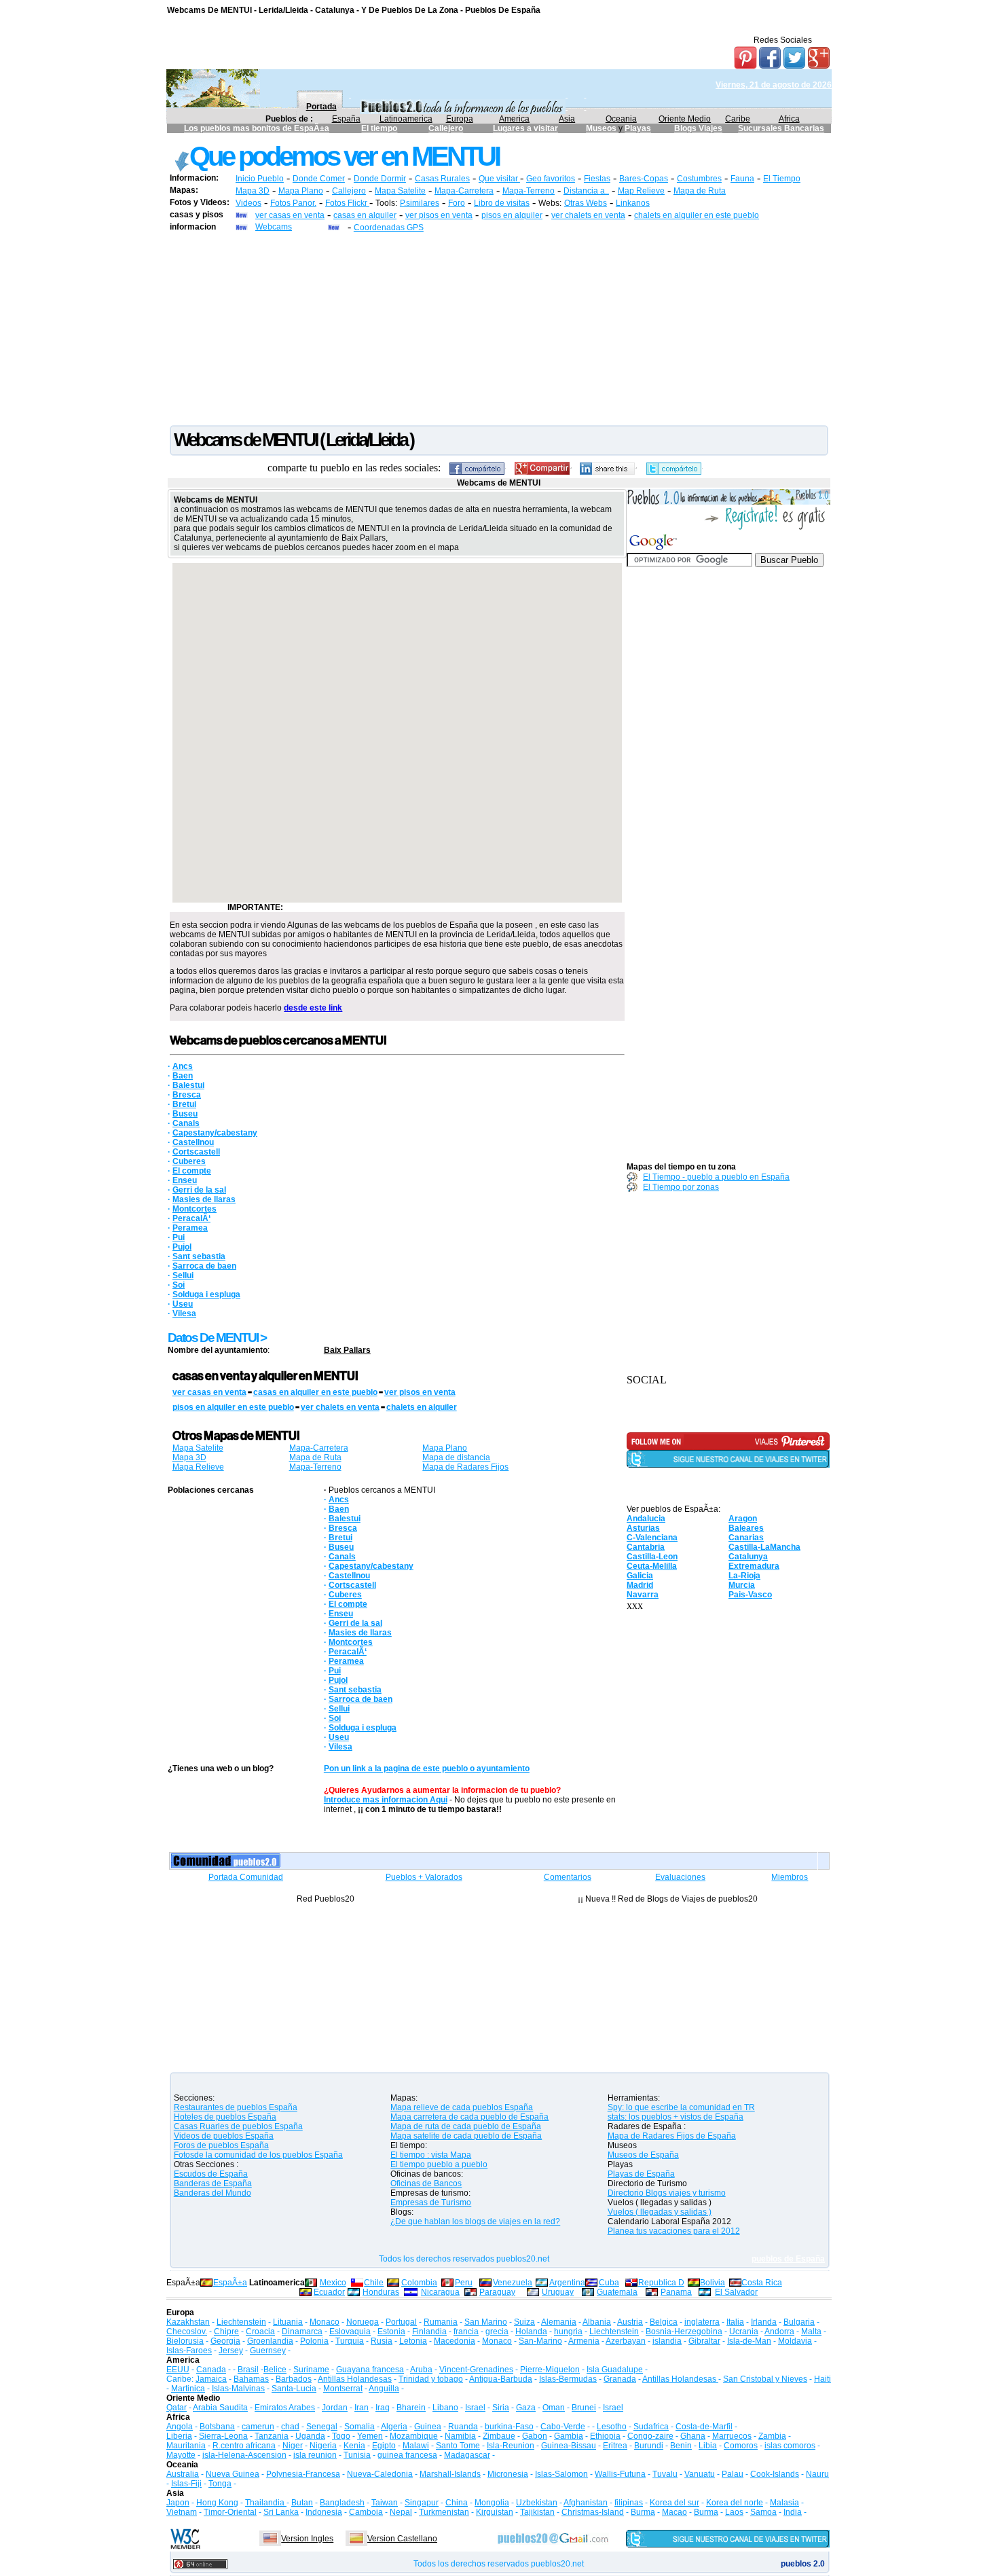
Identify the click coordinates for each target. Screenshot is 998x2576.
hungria (568, 2332)
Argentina (567, 2283)
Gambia (569, 2436)
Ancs (183, 1066)
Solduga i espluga (206, 1294)
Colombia (419, 2283)
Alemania (559, 2322)
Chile (374, 2283)
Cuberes (189, 1161)
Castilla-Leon (652, 1557)
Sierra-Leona (223, 2436)
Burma (643, 2512)
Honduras (381, 2292)
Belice (275, 2370)
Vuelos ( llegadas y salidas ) (660, 2212)
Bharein (411, 2408)
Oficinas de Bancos (426, 2183)
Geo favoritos (551, 179)
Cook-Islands (775, 2474)
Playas (638, 128)
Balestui (188, 1085)
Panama (676, 2292)
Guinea (428, 2427)
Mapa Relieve (198, 1467)
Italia (735, 2322)
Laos (734, 2512)
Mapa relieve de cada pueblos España (462, 2107)
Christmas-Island (593, 2512)
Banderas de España (213, 2183)
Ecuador (329, 2292)
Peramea (190, 1228)
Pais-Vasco (750, 1595)
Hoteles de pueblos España (225, 2117)
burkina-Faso (509, 2427)
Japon (178, 2503)
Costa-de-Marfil (704, 2427)
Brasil (248, 2370)
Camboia (366, 2512)
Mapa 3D (253, 191)
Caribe (738, 119)
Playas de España (641, 2174)
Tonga (220, 2484)
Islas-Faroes (189, 2351)
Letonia (413, 2341)
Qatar (177, 2408)
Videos (248, 203)
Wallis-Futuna (620, 2474)
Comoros (741, 2446)
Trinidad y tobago (431, 2379)
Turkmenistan (444, 2512)
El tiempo (379, 128)
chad (290, 2427)
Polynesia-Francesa (303, 2474)
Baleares (746, 1528)
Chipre (226, 2332)
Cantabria (646, 1547)
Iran (362, 2408)
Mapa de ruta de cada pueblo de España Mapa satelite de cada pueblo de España (466, 2131)
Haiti (823, 2379)
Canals (186, 1123)
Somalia (359, 2427)
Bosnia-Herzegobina (684, 2332)
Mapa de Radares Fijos (465, 1467)
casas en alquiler (365, 215)
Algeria (394, 2427)
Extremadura (754, 1566)
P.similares (420, 203)
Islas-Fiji (186, 2484)
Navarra (643, 1595)
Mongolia (492, 2503)
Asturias (643, 1528)
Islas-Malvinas (238, 2389)
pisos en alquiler (512, 215)
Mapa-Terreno (529, 191)
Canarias (746, 1538)
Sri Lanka (281, 2512)
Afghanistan (586, 2503)
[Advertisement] (499, 328)
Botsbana (217, 2427)
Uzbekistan (537, 2503)
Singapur (422, 2503)
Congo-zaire (650, 2436)
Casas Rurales (442, 179)
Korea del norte (735, 2503)
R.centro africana (244, 2446)
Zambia (772, 2436)
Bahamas (251, 2379)
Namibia (460, 2436)
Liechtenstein (241, 2322)
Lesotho (612, 2427)
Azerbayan (626, 2341)
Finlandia (429, 2332)
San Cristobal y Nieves (765, 2379)
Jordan (335, 2408)
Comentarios (568, 1877)
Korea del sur (674, 2503)
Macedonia (455, 2341)
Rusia (382, 2341)
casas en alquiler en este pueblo (315, 1392)
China (457, 2503)
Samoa (763, 2512)
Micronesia (508, 2474)
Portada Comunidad (246, 1877)
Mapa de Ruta (700, 191)
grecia (497, 2332)
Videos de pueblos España (224, 2136)
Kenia (354, 2446)
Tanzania (272, 2436)
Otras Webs (586, 203)
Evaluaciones (680, 1877)
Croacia (260, 2332)
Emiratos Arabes (285, 2408)
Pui (179, 1237)
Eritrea (615, 2446)
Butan (302, 2503)
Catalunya (748, 1557)
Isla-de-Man (749, 2341)
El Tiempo (782, 179)
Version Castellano (402, 2539)
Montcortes (195, 1209)
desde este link (313, 1008)
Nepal (401, 2512)
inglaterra (702, 2322)
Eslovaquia (350, 2332)
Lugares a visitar (525, 128)
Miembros (790, 1877)
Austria (630, 2322)
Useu (183, 1304)
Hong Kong (217, 2503)
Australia (183, 2474)
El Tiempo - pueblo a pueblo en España (716, 1177)
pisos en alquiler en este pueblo (233, 1407)
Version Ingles (307, 2539)
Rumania (441, 2322)
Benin (681, 2446)
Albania (597, 2322)
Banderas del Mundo (212, 2193)
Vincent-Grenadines (476, 2370)
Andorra (779, 2332)
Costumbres (699, 179)
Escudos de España (211, 2174)
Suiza (524, 2322)
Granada (620, 2379)
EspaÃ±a (230, 2283)
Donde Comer (319, 179)
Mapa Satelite (400, 191)
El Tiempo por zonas (681, 1187)
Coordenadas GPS (389, 228)
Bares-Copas (644, 179)
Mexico (333, 2283)
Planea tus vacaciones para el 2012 (674, 2231)
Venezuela (513, 2283)
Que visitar (499, 179)
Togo (341, 2436)
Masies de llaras (204, 1199)
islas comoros (790, 2446)
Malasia (784, 2503)
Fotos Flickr (347, 203)
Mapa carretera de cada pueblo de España (469, 2117)
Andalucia (646, 1519)
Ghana (693, 2436)
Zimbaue (499, 2436)
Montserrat (343, 2389)
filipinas (629, 2503)
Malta (811, 2332)
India (793, 2512)
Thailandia (266, 2503)
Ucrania (744, 2332)
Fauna (742, 179)
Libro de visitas (502, 203)
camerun (258, 2427)
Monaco (325, 2322)
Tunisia (357, 2455)
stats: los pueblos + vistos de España (676, 2117)
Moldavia (795, 2341)
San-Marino (540, 2341)
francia (466, 2332)
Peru (464, 2283)
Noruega (363, 2322)
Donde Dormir (380, 179)
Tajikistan (537, 2512)
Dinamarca (302, 2332)
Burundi (649, 2446)
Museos (602, 128)
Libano (445, 2408)
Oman (554, 2408)
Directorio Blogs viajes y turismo (667, 2193)
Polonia (314, 2341)
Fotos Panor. (293, 203)
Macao (674, 2512)
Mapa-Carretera (464, 191)
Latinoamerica (406, 119)
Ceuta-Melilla (652, 1566)
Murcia (742, 1585)
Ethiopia (605, 2436)
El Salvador (736, 2292)
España (346, 119)
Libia (708, 2446)
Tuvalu (665, 2474)
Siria (501, 2408)
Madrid (640, 1585)
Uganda (310, 2436)
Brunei (584, 2408)
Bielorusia (185, 2341)
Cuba (609, 2283)
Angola (180, 2427)
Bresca (187, 1095)
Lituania (288, 2322)
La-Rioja (744, 1576)
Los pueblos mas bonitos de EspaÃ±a (257, 128)
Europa (460, 119)
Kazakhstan (188, 2322)
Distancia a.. (586, 191)
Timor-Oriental (230, 2512)
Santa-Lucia (294, 2389)
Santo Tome (458, 2446)
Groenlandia (270, 2341)
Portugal (401, 2322)
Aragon (743, 1519)
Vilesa (184, 1313)
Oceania (621, 119)
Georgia (225, 2341)
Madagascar (467, 2455)
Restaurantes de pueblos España (236, 2107)
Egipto (384, 2446)
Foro (457, 203)
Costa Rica (762, 2283)
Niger (293, 2446)
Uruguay (558, 2292)
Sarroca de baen (204, 1266)
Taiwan (385, 2503)
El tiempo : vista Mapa (431, 2155)
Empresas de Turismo (431, 2202)
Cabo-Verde (563, 2427)
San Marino (486, 2322)
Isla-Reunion (511, 2446)
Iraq (383, 2408)
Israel (475, 2408)
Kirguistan (495, 2512)
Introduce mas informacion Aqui (386, 1800)
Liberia (179, 2436)
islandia (667, 2341)
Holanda (531, 2332)
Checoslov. (187, 2332)
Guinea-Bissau (569, 2446)
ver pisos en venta (439, 215)
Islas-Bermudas (568, 2379)
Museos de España (643, 2155)
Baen (183, 1076)
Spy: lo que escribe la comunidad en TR (681, 2107)
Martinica (188, 2389)
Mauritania (186, 2446)
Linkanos (633, 203)
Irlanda (764, 2322)
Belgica (664, 2322)
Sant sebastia (199, 1256)
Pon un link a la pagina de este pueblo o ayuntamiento (427, 1768)
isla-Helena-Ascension (244, 2455)
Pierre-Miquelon (550, 2370)
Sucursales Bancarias (781, 128)
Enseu (185, 1180)
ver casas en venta (290, 215)
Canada (211, 2370)
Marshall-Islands (450, 2474)
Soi (179, 1285)
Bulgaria (799, 2322)
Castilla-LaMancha (764, 1547)
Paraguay (497, 2292)
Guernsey (268, 2351)
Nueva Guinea (233, 2474)
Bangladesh (342, 2503)
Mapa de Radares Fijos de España (672, 2136)
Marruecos (732, 2436)
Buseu (185, 1114)
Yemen (370, 2436)
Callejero (446, 128)
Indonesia (324, 2512)
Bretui (184, 1104)
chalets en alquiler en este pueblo (697, 215)
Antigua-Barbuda (501, 2379)
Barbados (294, 2379)
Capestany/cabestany (215, 1133)
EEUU (178, 2370)
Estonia (391, 2332)
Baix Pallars (347, 1350)
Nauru (817, 2474)
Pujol (182, 1247)
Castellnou (193, 1142)
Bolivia (713, 2283)
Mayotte (181, 2455)
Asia (567, 119)
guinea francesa (407, 2455)
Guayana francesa (370, 2370)
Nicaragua (440, 2292)
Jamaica (211, 2379)
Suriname (311, 2370)
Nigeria (323, 2446)
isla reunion (315, 2455)
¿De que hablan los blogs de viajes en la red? (475, 2221)
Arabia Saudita (220, 2408)
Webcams (274, 227)
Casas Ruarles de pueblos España (238, 2126)
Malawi (416, 2446)
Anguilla (384, 2389)
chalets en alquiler (422, 1407)
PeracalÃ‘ (191, 1218)
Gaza (526, 2408)
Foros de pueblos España (221, 2145)
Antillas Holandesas (355, 2379)
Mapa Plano (301, 191)
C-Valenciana (652, 1538)
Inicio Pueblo (260, 179)
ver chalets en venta (588, 215)
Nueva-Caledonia (380, 2474)
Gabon (535, 2436)
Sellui (183, 1275)
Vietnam (182, 2512)
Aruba (421, 2370)
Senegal (322, 2427)
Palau (733, 2474)
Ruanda (463, 2427)
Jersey (231, 2351)
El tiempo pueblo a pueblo (439, 2164)
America (514, 119)
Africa (789, 119)
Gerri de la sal (199, 1190)
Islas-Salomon (561, 2474)
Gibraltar (704, 2341)
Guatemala (617, 2292)
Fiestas (597, 179)
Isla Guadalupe (615, 2370)
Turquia (350, 2341)
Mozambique (414, 2436)
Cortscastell (196, 1152)
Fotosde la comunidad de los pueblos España (258, 2155)
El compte (192, 1171)
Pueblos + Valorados (424, 1877)
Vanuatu (700, 2474)
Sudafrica (651, 2427)
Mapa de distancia (456, 1457)
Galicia (640, 1576)
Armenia (584, 2341)
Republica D (661, 2283)
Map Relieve (641, 191)
